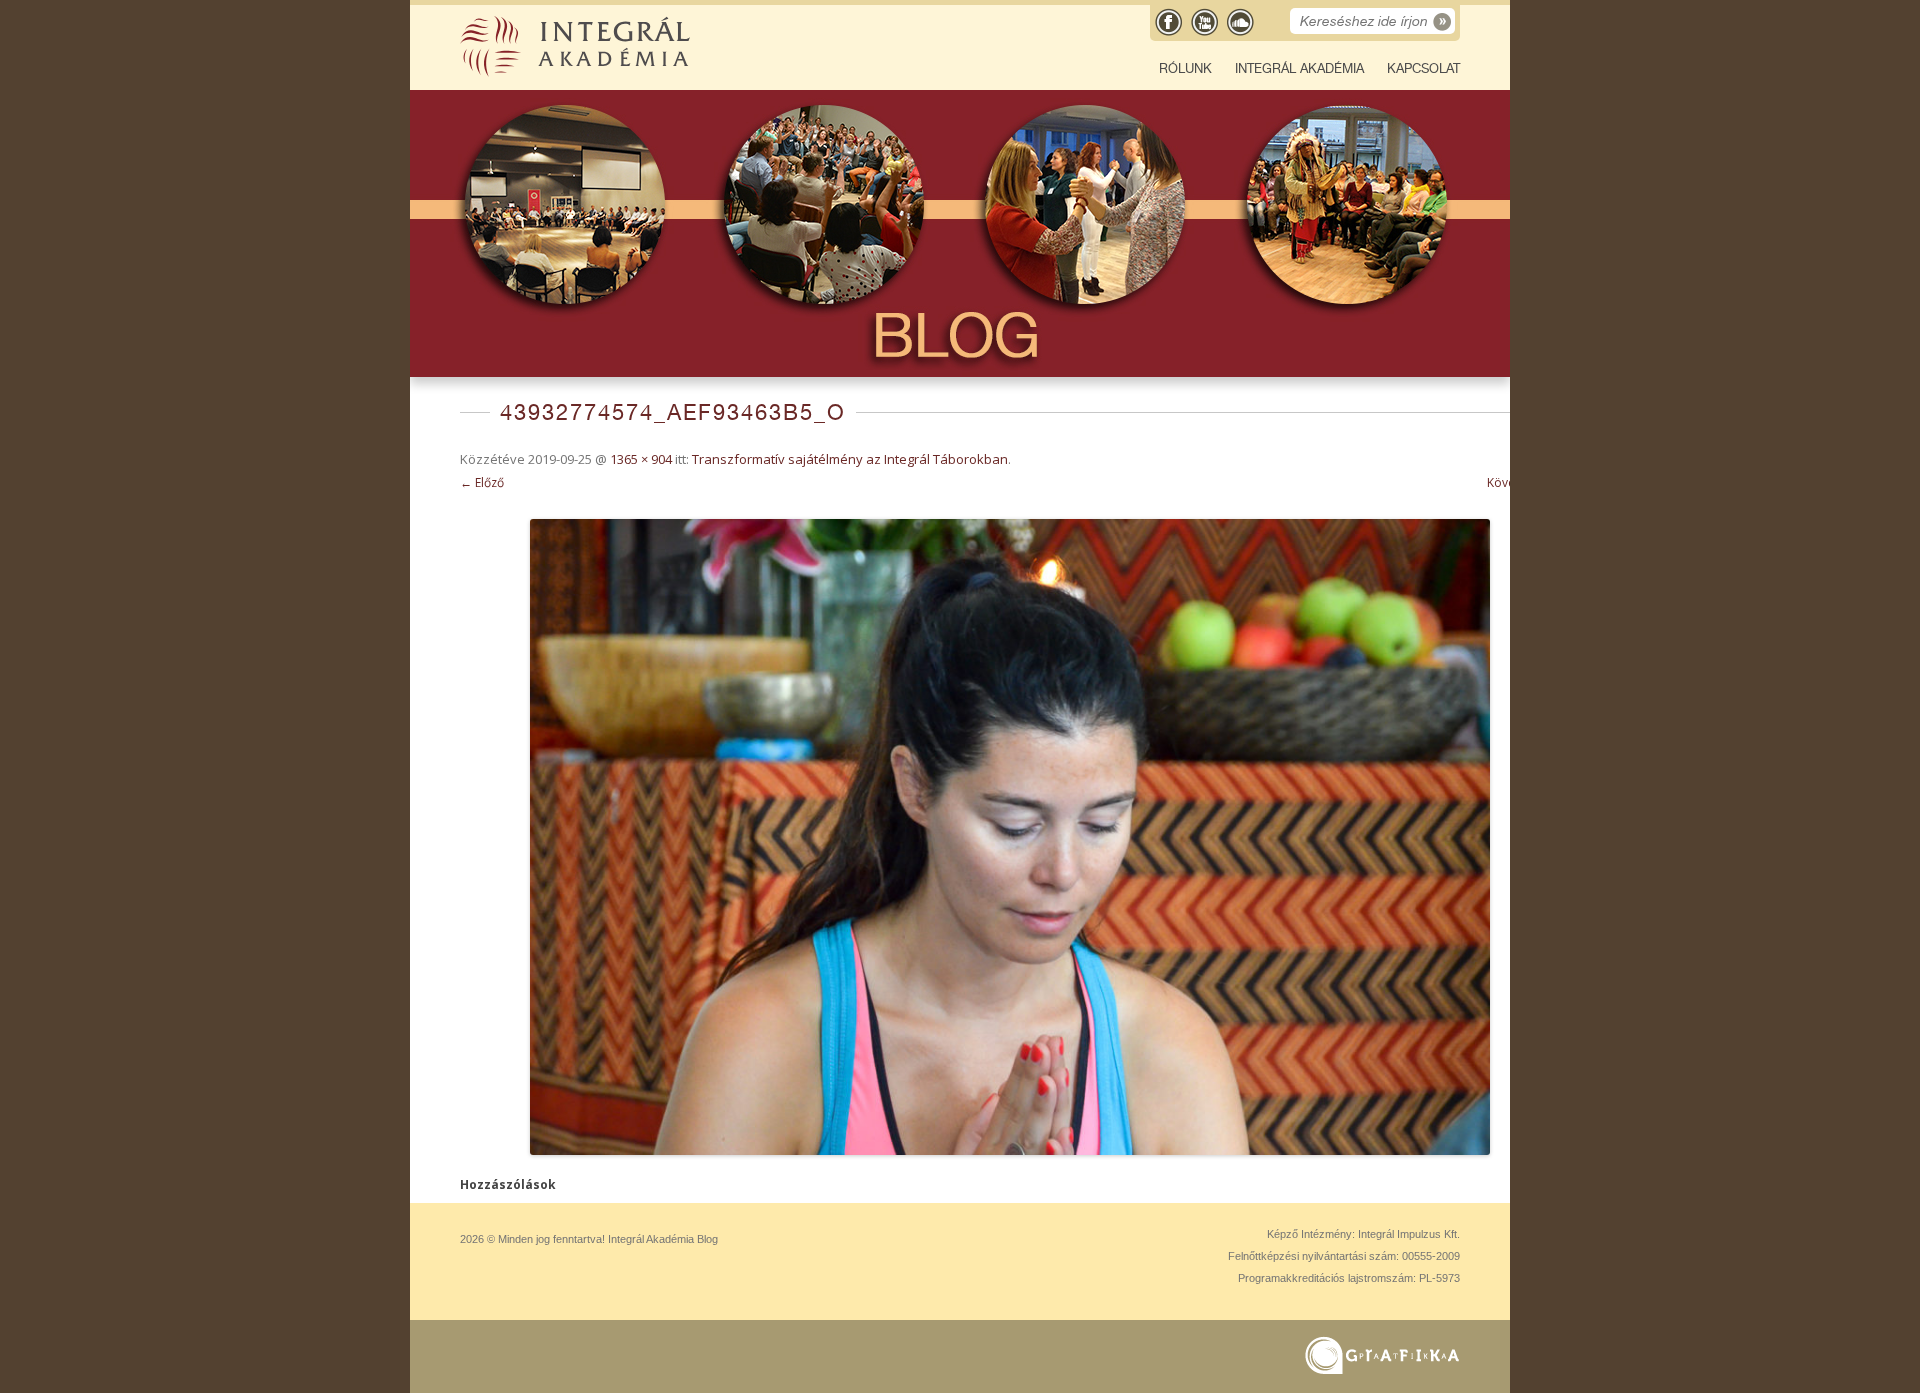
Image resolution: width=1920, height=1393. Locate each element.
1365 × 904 (641, 459)
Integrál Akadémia (1299, 68)
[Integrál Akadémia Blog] (577, 72)
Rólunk (1185, 68)
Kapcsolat (1423, 68)
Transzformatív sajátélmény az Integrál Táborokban (850, 459)
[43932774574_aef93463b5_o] (1010, 837)
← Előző (482, 482)
